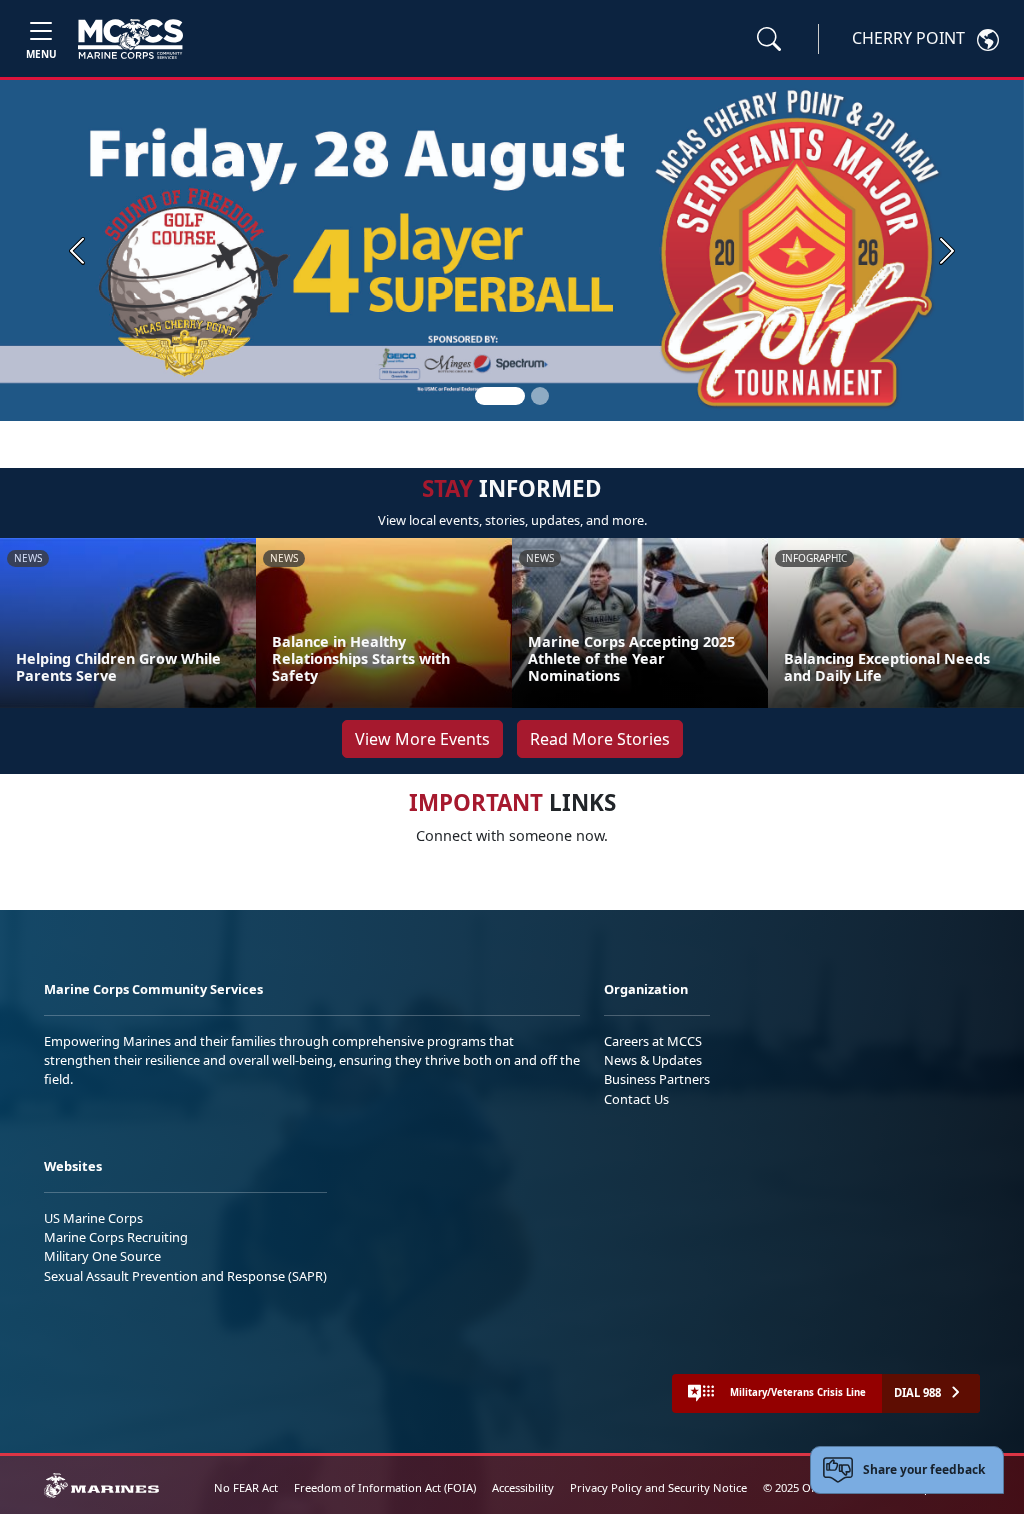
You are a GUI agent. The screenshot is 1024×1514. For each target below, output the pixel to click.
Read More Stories (600, 739)
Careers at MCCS (653, 1041)
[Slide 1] (500, 396)
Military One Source (102, 1256)
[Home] (130, 39)
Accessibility (523, 1487)
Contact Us (636, 1099)
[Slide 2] (540, 396)
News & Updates (653, 1060)
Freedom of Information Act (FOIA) (385, 1487)
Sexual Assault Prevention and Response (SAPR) (185, 1276)
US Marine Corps (93, 1218)
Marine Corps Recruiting (116, 1237)
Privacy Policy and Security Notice (658, 1487)
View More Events (422, 739)
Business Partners (657, 1079)
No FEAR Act (246, 1487)
